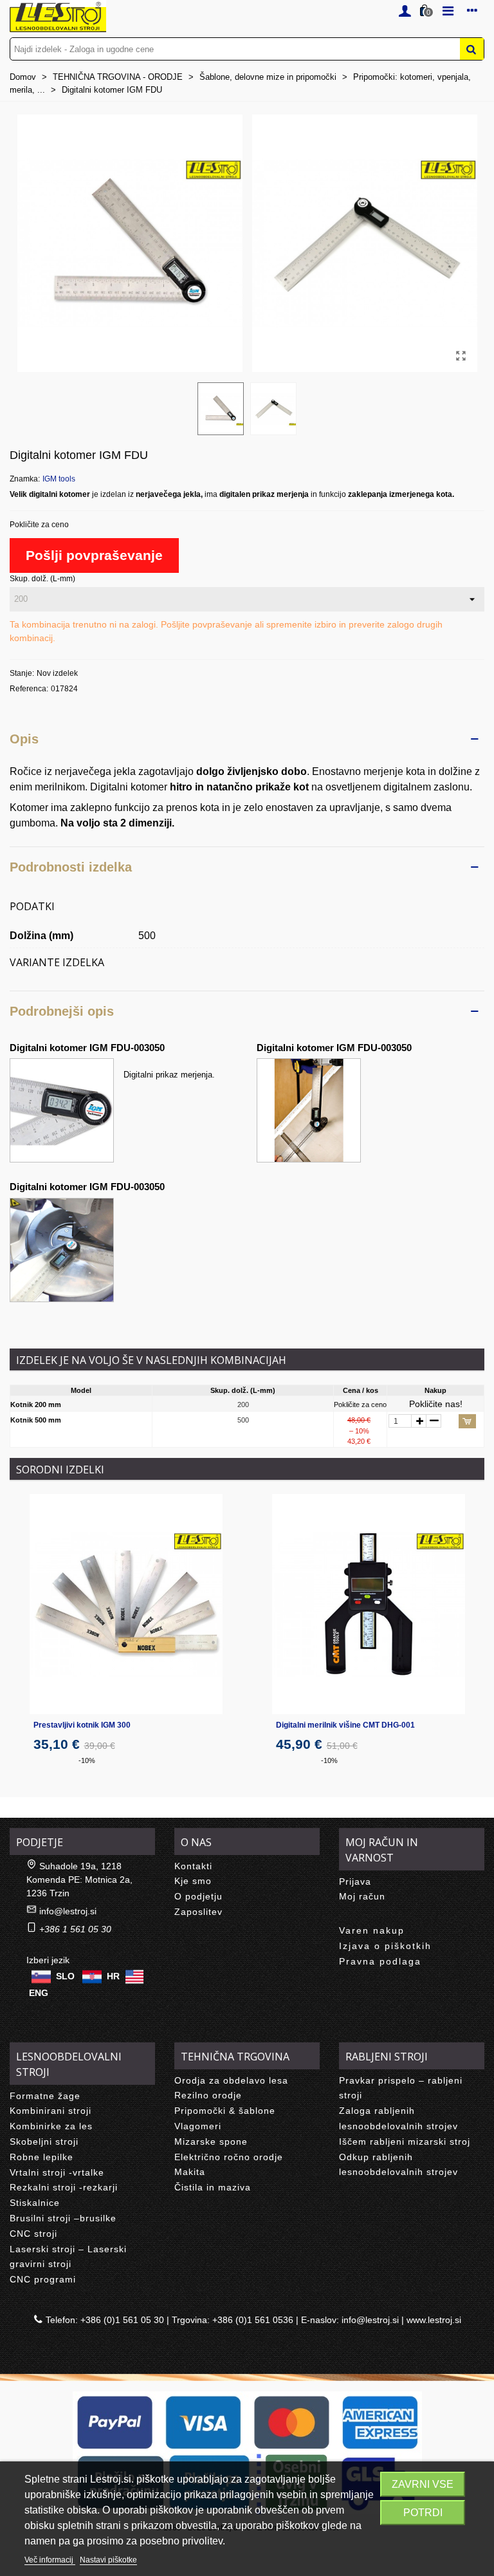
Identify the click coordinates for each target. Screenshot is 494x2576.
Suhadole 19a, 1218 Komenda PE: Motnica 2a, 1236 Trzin (79, 1880)
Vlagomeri (198, 2126)
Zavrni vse (423, 2484)
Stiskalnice (35, 2203)
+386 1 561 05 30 (75, 1929)
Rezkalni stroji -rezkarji (64, 2187)
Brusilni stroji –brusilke (63, 2218)
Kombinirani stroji (50, 2111)
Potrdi (423, 2513)
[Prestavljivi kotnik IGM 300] (126, 1604)
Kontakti (193, 1866)
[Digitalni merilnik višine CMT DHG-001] (369, 1604)
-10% (87, 1760)
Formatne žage (45, 2096)
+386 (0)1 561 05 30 (122, 2320)
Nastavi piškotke (108, 2560)
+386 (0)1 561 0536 (253, 2320)
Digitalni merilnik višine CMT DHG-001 (345, 1725)
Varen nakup (372, 1930)
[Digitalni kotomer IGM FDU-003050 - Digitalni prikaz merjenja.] (62, 1109)
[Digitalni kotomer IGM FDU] (461, 356)
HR (113, 1975)
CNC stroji (33, 2234)
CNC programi (43, 2279)
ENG (39, 1993)
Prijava (355, 1881)
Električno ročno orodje (229, 2157)
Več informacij (50, 2560)
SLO (65, 1975)
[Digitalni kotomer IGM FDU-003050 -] (309, 1109)
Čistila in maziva (213, 2187)
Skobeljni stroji (44, 2142)
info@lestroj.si (68, 1911)
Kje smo (193, 1881)
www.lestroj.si (434, 2320)
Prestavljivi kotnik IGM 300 (82, 1725)
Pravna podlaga (380, 1961)
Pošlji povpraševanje (94, 555)
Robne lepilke (41, 2157)
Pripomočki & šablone (225, 2111)
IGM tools (59, 479)
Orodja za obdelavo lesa (231, 2080)
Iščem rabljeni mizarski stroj (405, 2142)
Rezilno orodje (208, 2095)
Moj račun (362, 1896)
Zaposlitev (198, 1912)
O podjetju (198, 1896)
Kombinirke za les (51, 2126)
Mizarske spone (211, 2142)
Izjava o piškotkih (385, 1946)
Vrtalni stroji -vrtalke (57, 2172)
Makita (190, 2172)
